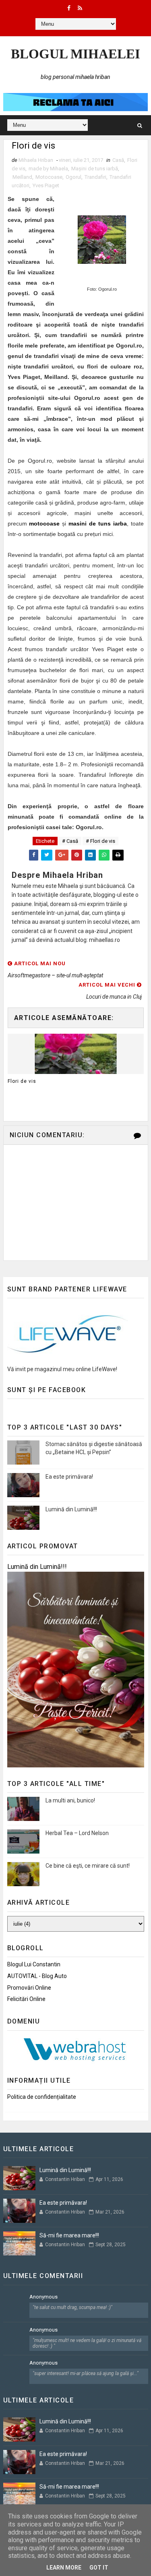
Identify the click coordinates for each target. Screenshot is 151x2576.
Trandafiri (95, 177)
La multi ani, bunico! (70, 1800)
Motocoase (49, 177)
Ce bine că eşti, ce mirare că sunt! (88, 1866)
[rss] (80, 8)
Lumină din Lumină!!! (71, 1509)
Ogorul (73, 177)
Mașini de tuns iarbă (95, 169)
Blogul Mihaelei (75, 54)
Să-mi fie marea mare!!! (69, 2235)
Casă (118, 160)
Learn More (64, 2568)
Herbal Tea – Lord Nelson (77, 1833)
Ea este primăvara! (69, 1477)
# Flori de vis (100, 841)
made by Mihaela (48, 169)
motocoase (44, 523)
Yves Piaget (46, 185)
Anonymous (43, 2297)
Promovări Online (29, 1988)
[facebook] (69, 8)
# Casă (70, 841)
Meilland (22, 177)
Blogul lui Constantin (34, 1964)
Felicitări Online (26, 1999)
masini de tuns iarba (98, 523)
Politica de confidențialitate (42, 2097)
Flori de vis (22, 1081)
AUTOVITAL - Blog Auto (37, 1976)
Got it (99, 2568)
